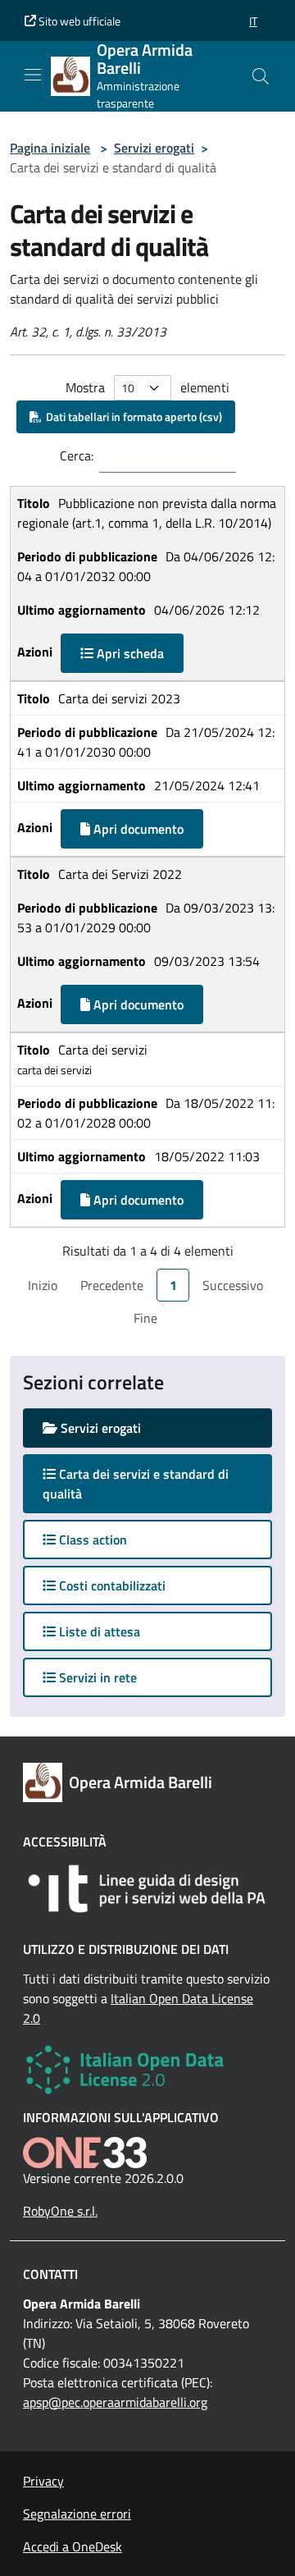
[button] (253, 21)
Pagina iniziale (50, 148)
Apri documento (137, 829)
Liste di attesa (98, 1631)
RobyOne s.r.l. (60, 2211)
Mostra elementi (147, 387)
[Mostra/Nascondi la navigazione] (33, 75)
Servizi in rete (96, 1677)
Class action (91, 1540)
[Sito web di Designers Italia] (147, 1889)
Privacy (43, 2481)
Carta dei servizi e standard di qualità (136, 1484)
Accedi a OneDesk (73, 2546)
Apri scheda (129, 653)
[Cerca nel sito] (261, 76)
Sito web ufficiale (78, 21)
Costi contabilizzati (111, 1585)
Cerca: (77, 455)
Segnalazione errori (77, 2514)
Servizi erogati (154, 148)
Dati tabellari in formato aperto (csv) (132, 416)
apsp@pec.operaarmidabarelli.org (115, 2402)
